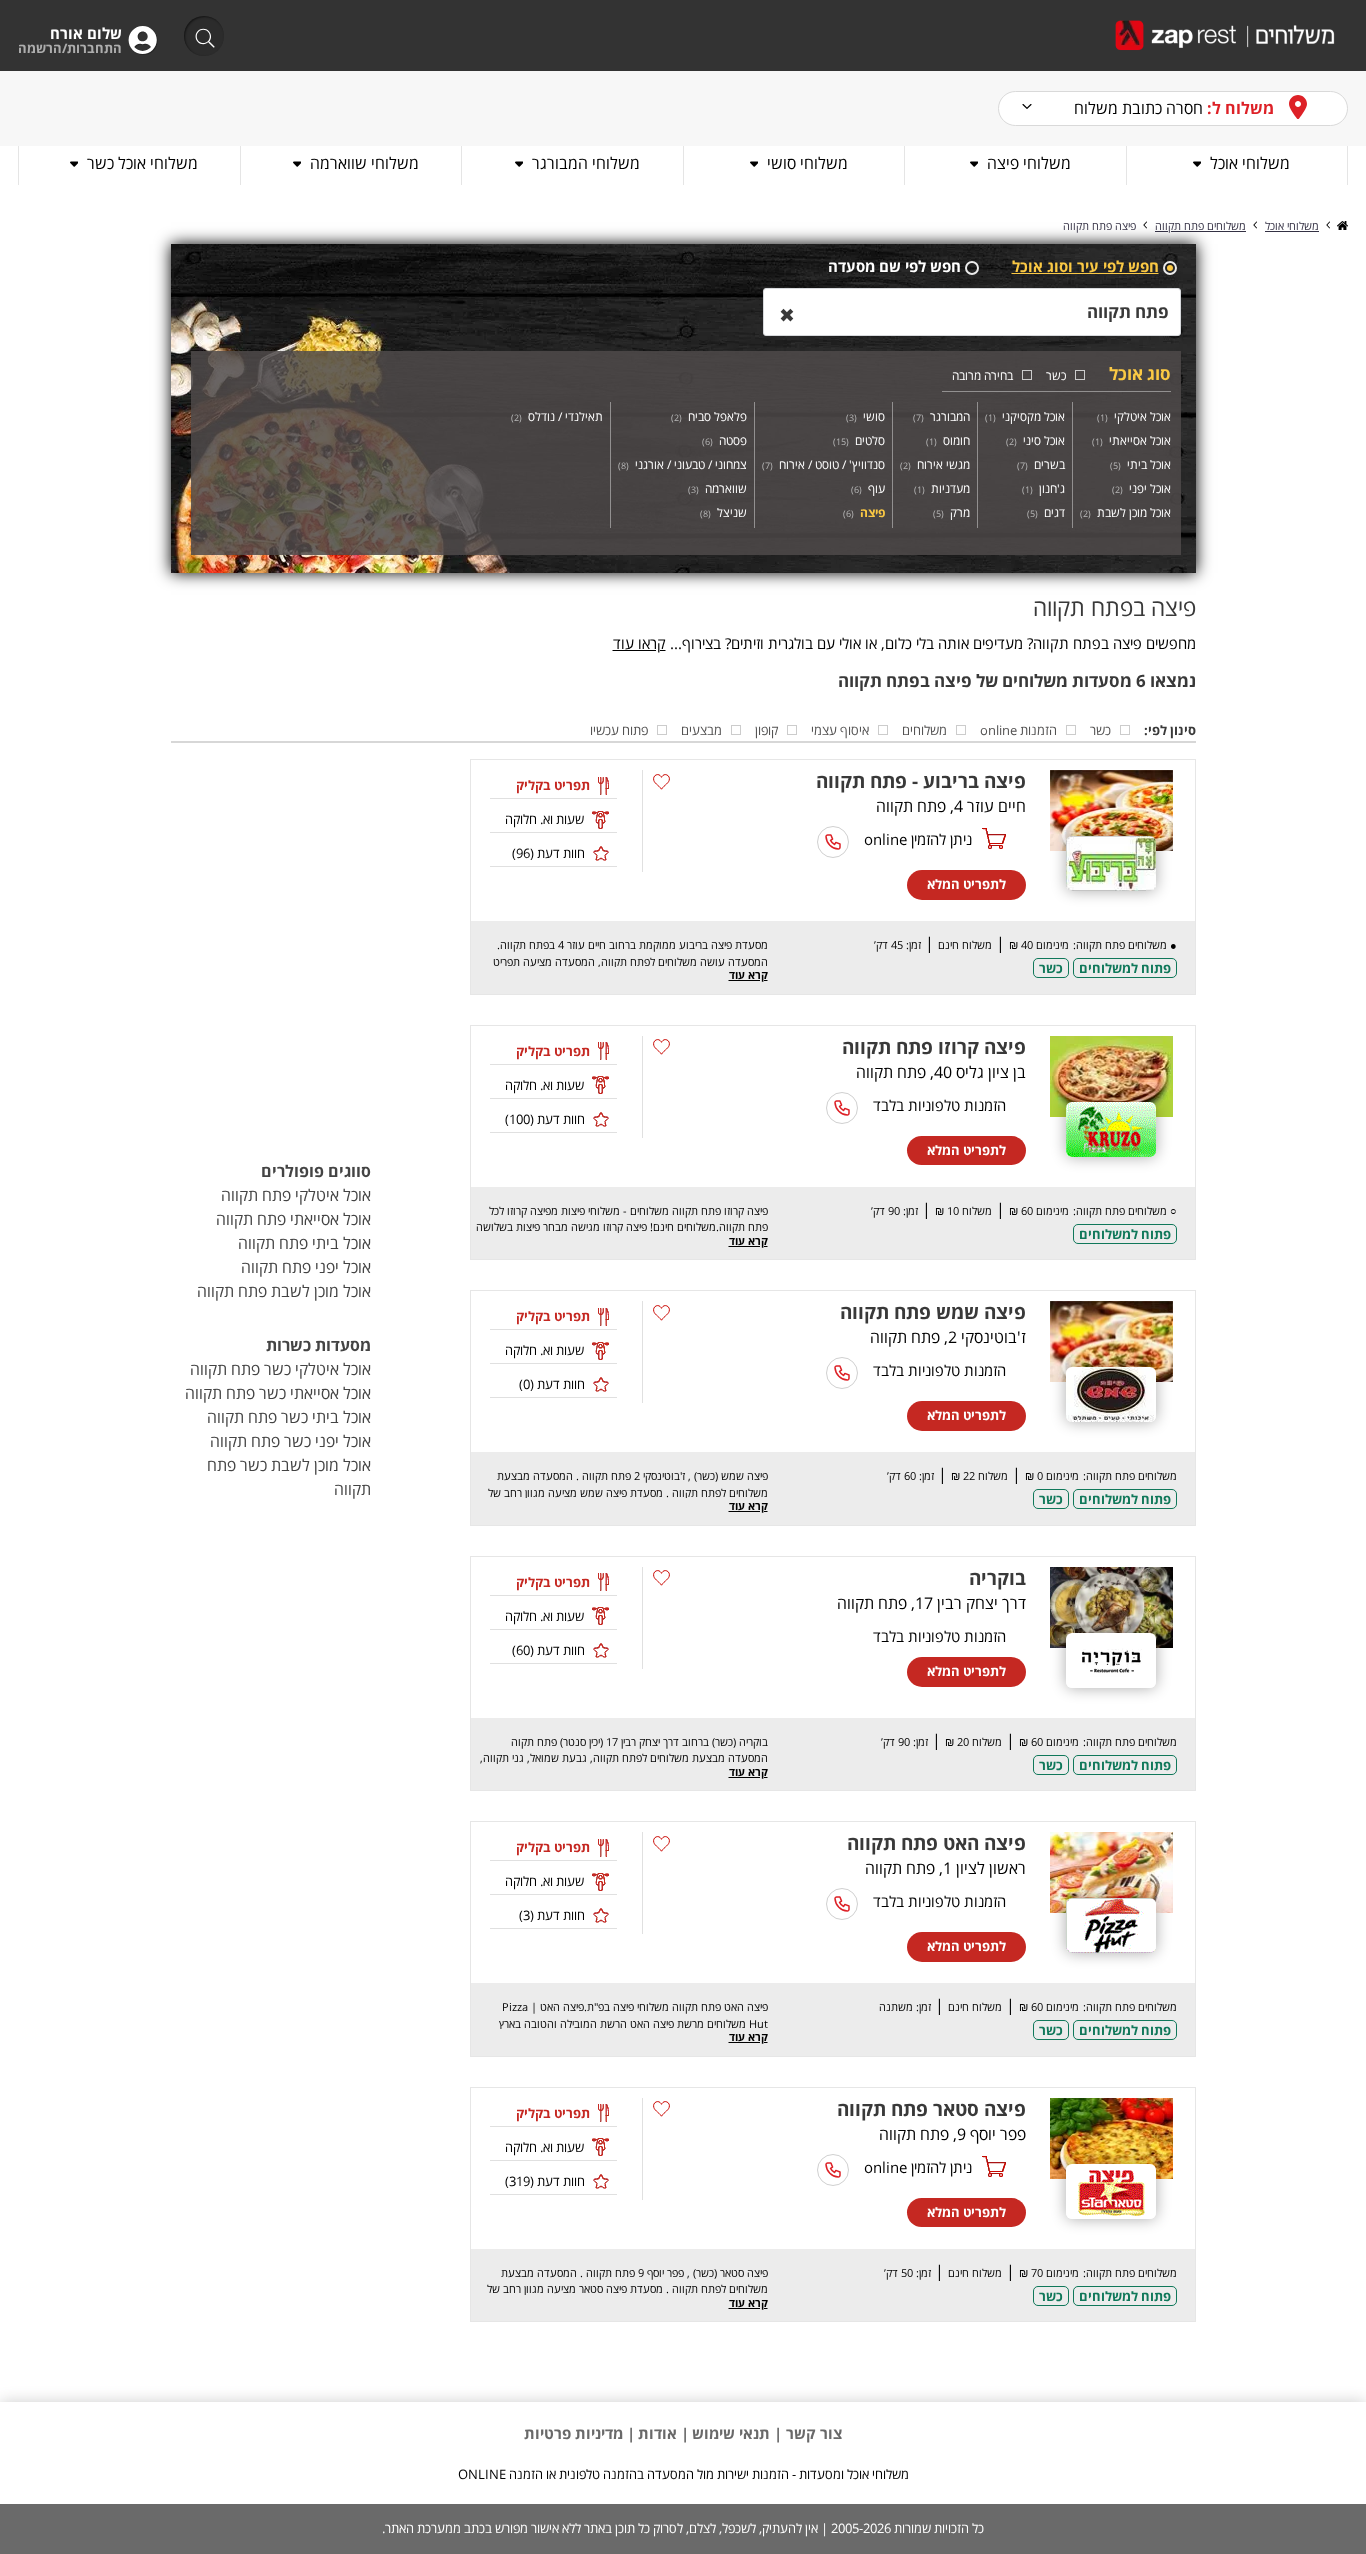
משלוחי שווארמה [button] (364, 163)
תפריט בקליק (553, 785)
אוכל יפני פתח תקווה (306, 1267)
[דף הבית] (1341, 225)
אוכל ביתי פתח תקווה (304, 1243)
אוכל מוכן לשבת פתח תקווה (284, 1291)
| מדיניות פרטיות (579, 2433)
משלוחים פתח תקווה (1200, 225)
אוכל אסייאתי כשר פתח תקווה (278, 1393)
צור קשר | (806, 2433)
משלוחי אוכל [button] (1250, 163)
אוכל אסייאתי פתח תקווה (293, 1219)
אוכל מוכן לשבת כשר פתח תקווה (289, 1477)
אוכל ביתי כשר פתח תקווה (289, 1417)
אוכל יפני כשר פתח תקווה (290, 1441)
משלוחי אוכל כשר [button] (142, 163)
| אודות (663, 2433)
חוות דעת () (548, 853)
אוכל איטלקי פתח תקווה (296, 1195)
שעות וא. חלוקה (544, 819)
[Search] (197, 37)
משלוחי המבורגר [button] (586, 163)
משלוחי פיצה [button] (1029, 163)
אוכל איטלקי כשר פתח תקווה (280, 1369)
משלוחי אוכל (1292, 225)
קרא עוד (748, 974)
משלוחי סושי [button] (807, 163)
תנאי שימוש (731, 2433)
